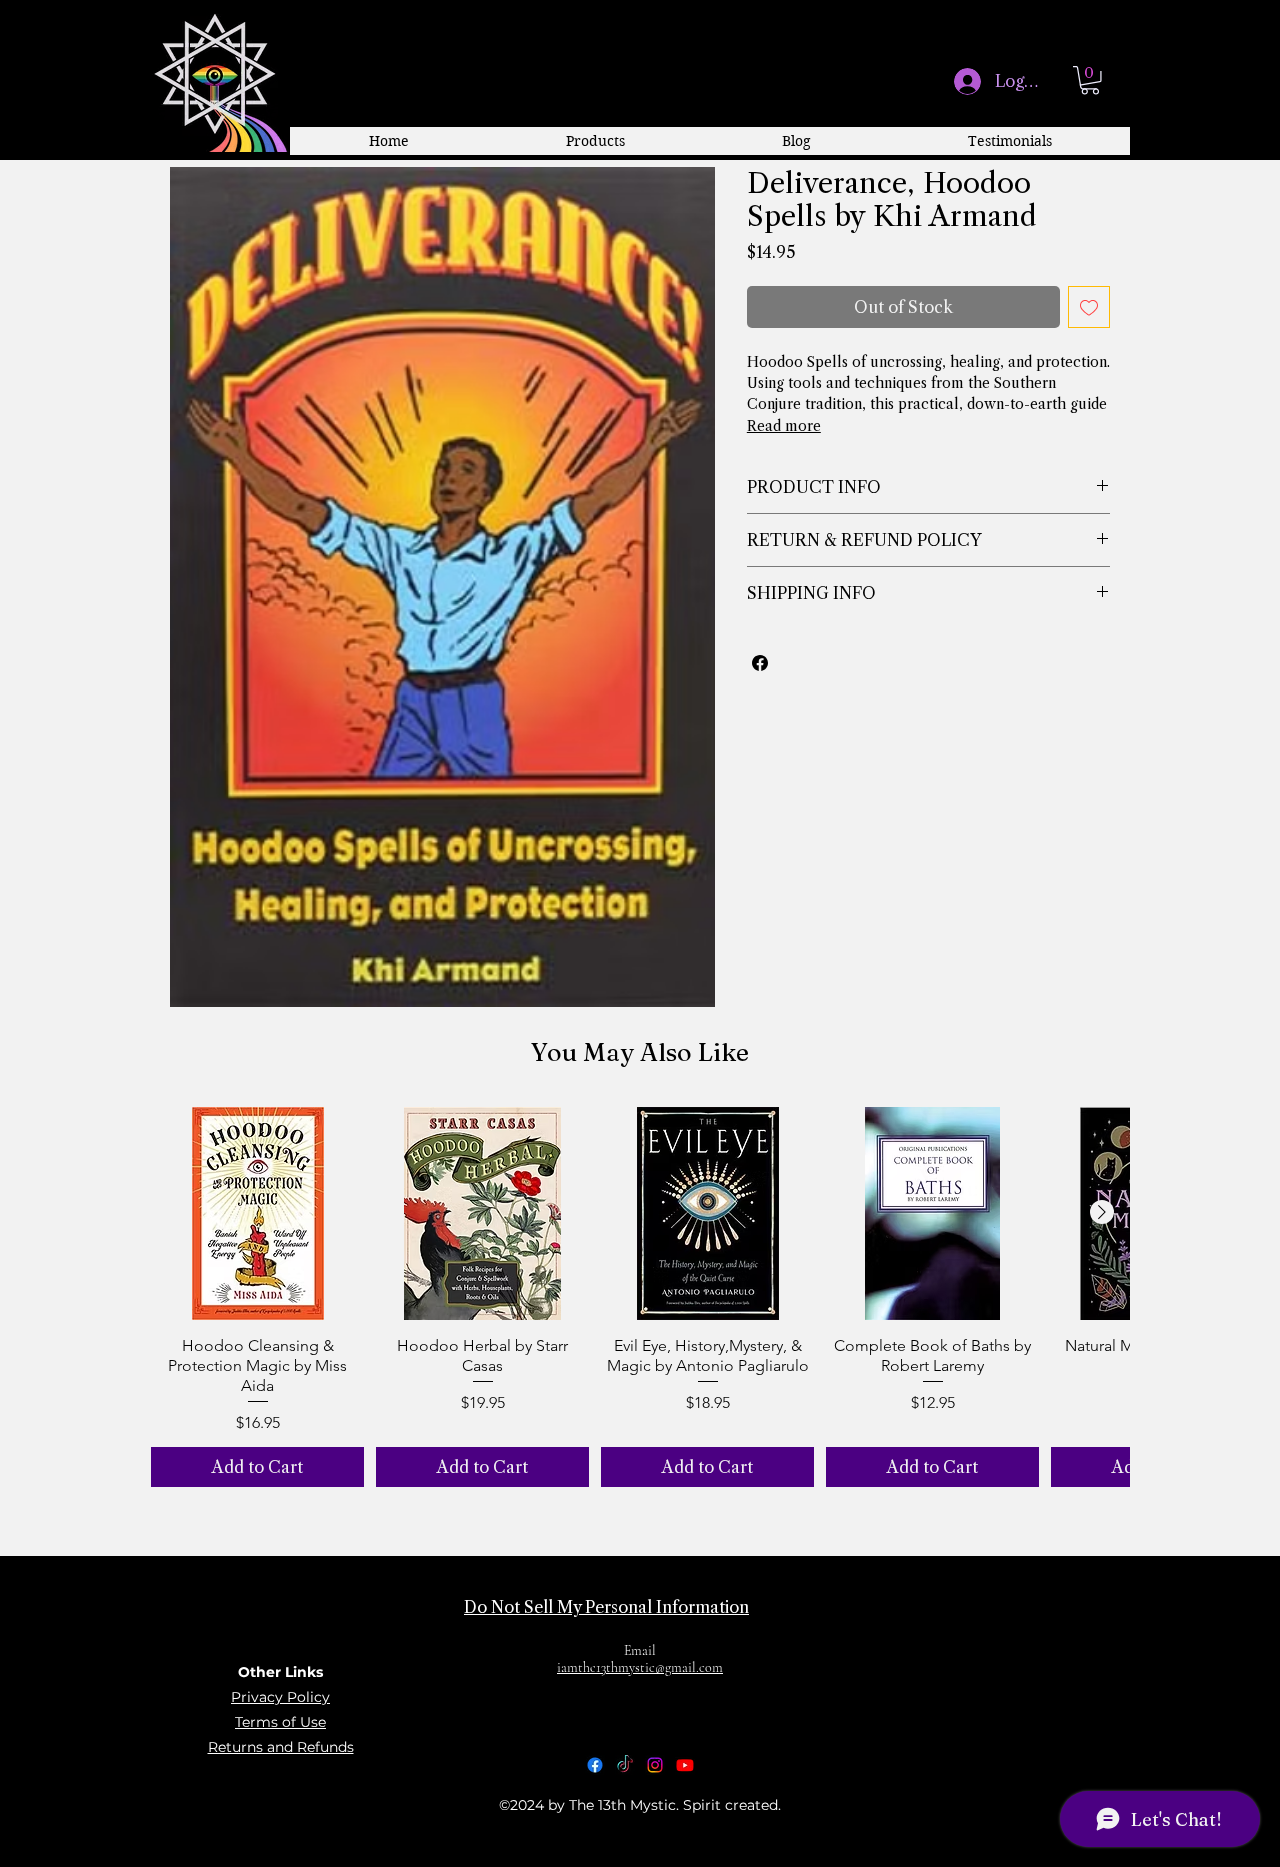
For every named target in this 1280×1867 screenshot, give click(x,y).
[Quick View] (257, 1213)
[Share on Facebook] (760, 663)
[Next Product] (1102, 1212)
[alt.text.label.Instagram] (655, 1765)
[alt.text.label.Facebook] (595, 1765)
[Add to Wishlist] (1089, 307)
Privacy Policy (280, 1697)
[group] (640, 1297)
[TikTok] (625, 1765)
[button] (1090, 80)
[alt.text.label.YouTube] (685, 1765)
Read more (784, 426)
